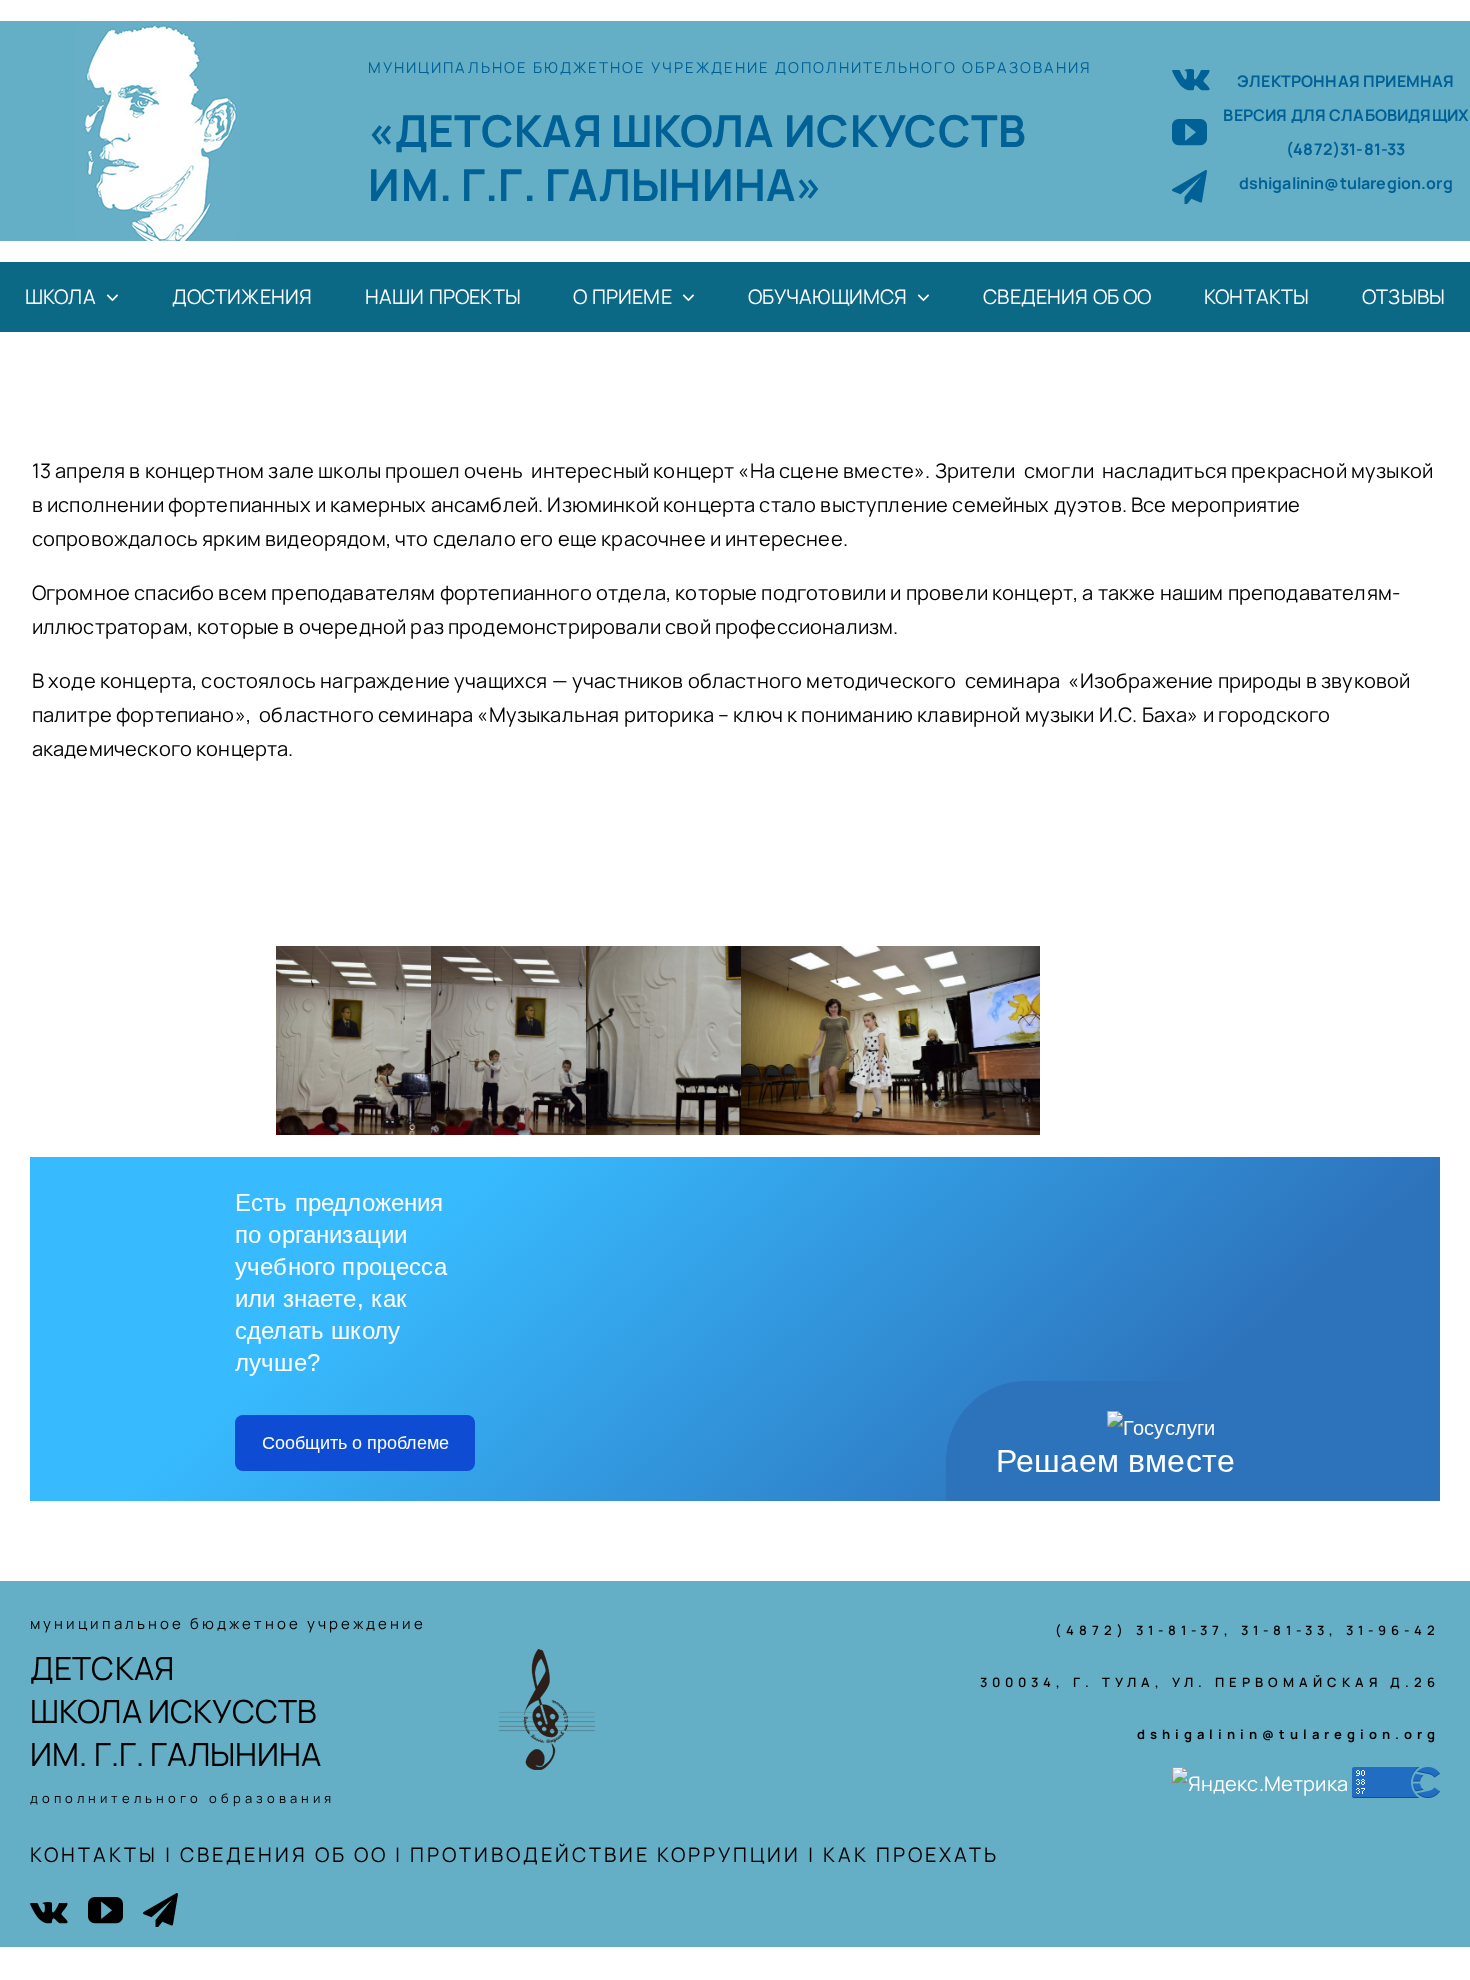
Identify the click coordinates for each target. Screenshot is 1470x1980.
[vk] (1191, 76)
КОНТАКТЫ (94, 1854)
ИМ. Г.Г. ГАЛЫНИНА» (595, 184)
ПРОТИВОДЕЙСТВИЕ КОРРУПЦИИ (605, 1854)
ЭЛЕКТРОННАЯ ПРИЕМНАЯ (1345, 81)
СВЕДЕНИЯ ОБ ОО (284, 1854)
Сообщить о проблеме (355, 1443)
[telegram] (1189, 186)
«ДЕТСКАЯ (489, 130)
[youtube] (1189, 131)
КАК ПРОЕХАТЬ (911, 1854)
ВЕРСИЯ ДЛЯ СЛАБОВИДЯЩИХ (1345, 115)
